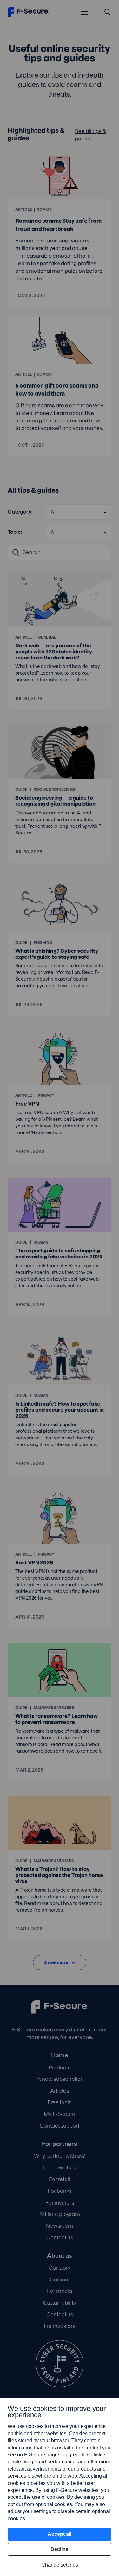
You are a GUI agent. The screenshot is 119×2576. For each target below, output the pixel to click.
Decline (60, 2549)
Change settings (60, 2565)
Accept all (60, 2534)
